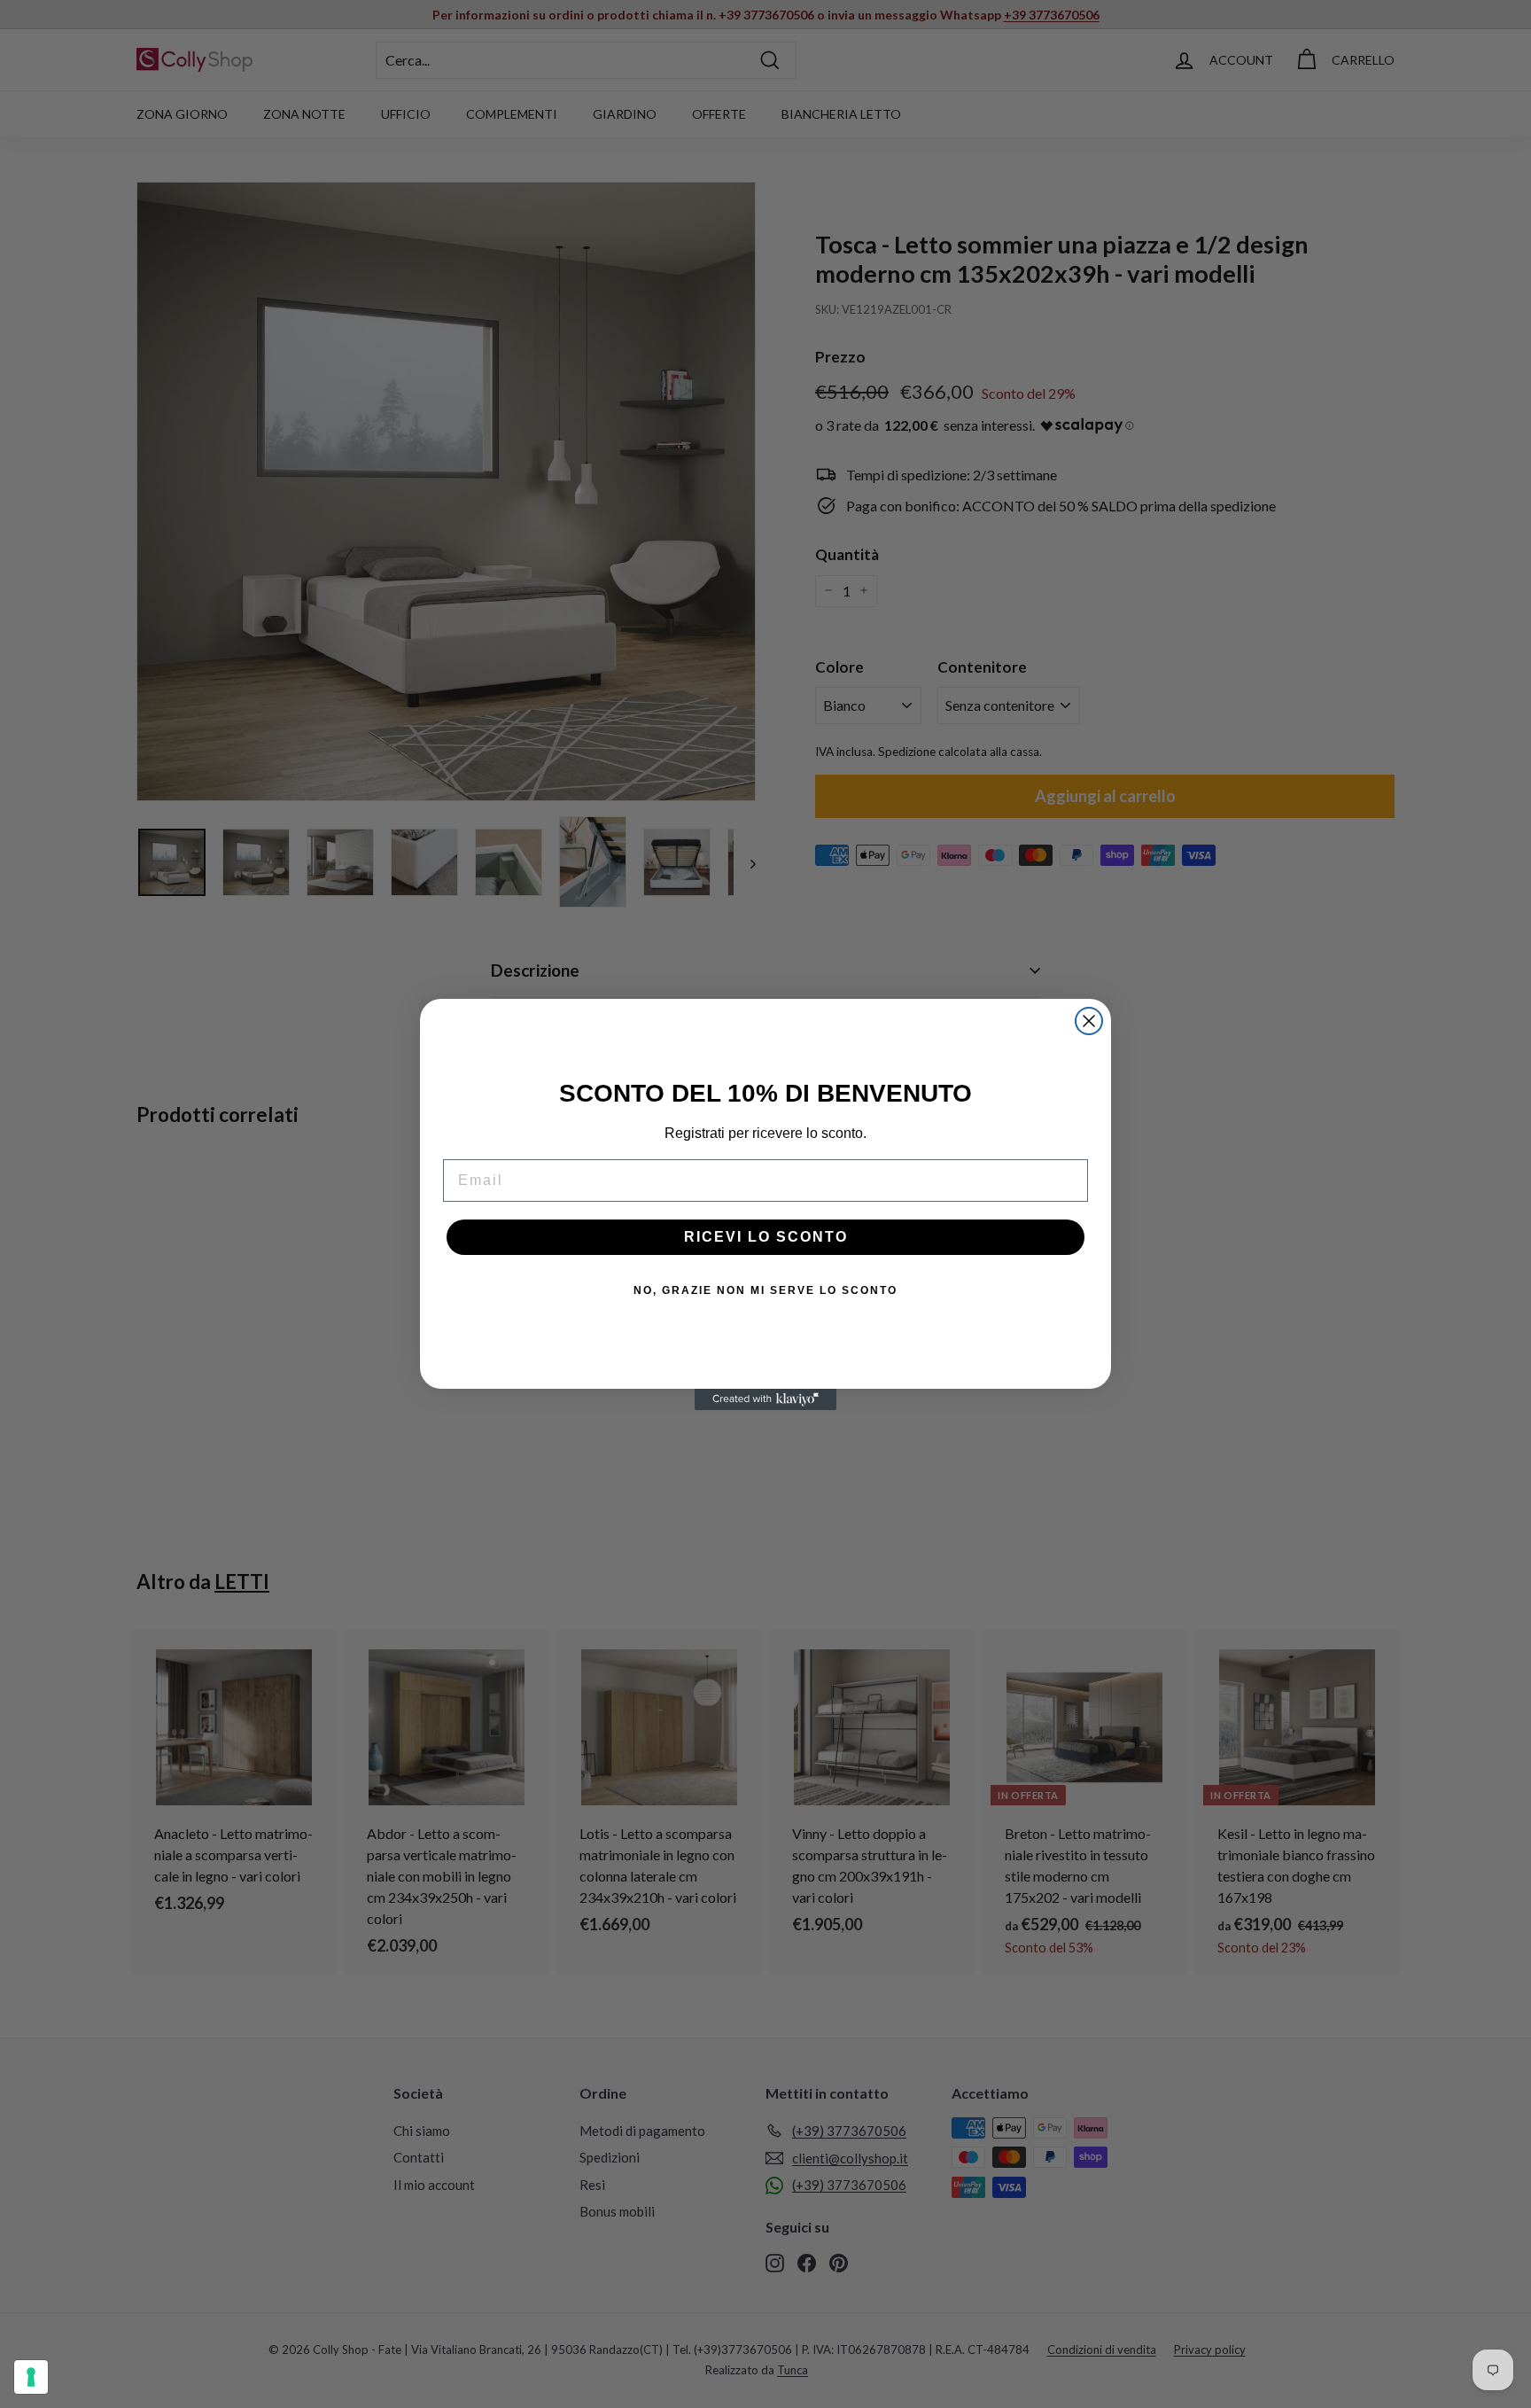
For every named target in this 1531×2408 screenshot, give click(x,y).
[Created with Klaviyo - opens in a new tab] (765, 1399)
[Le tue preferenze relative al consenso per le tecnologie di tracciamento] (31, 2377)
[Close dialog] (1089, 1021)
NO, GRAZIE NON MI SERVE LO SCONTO (765, 1290)
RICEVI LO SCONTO (766, 1237)
